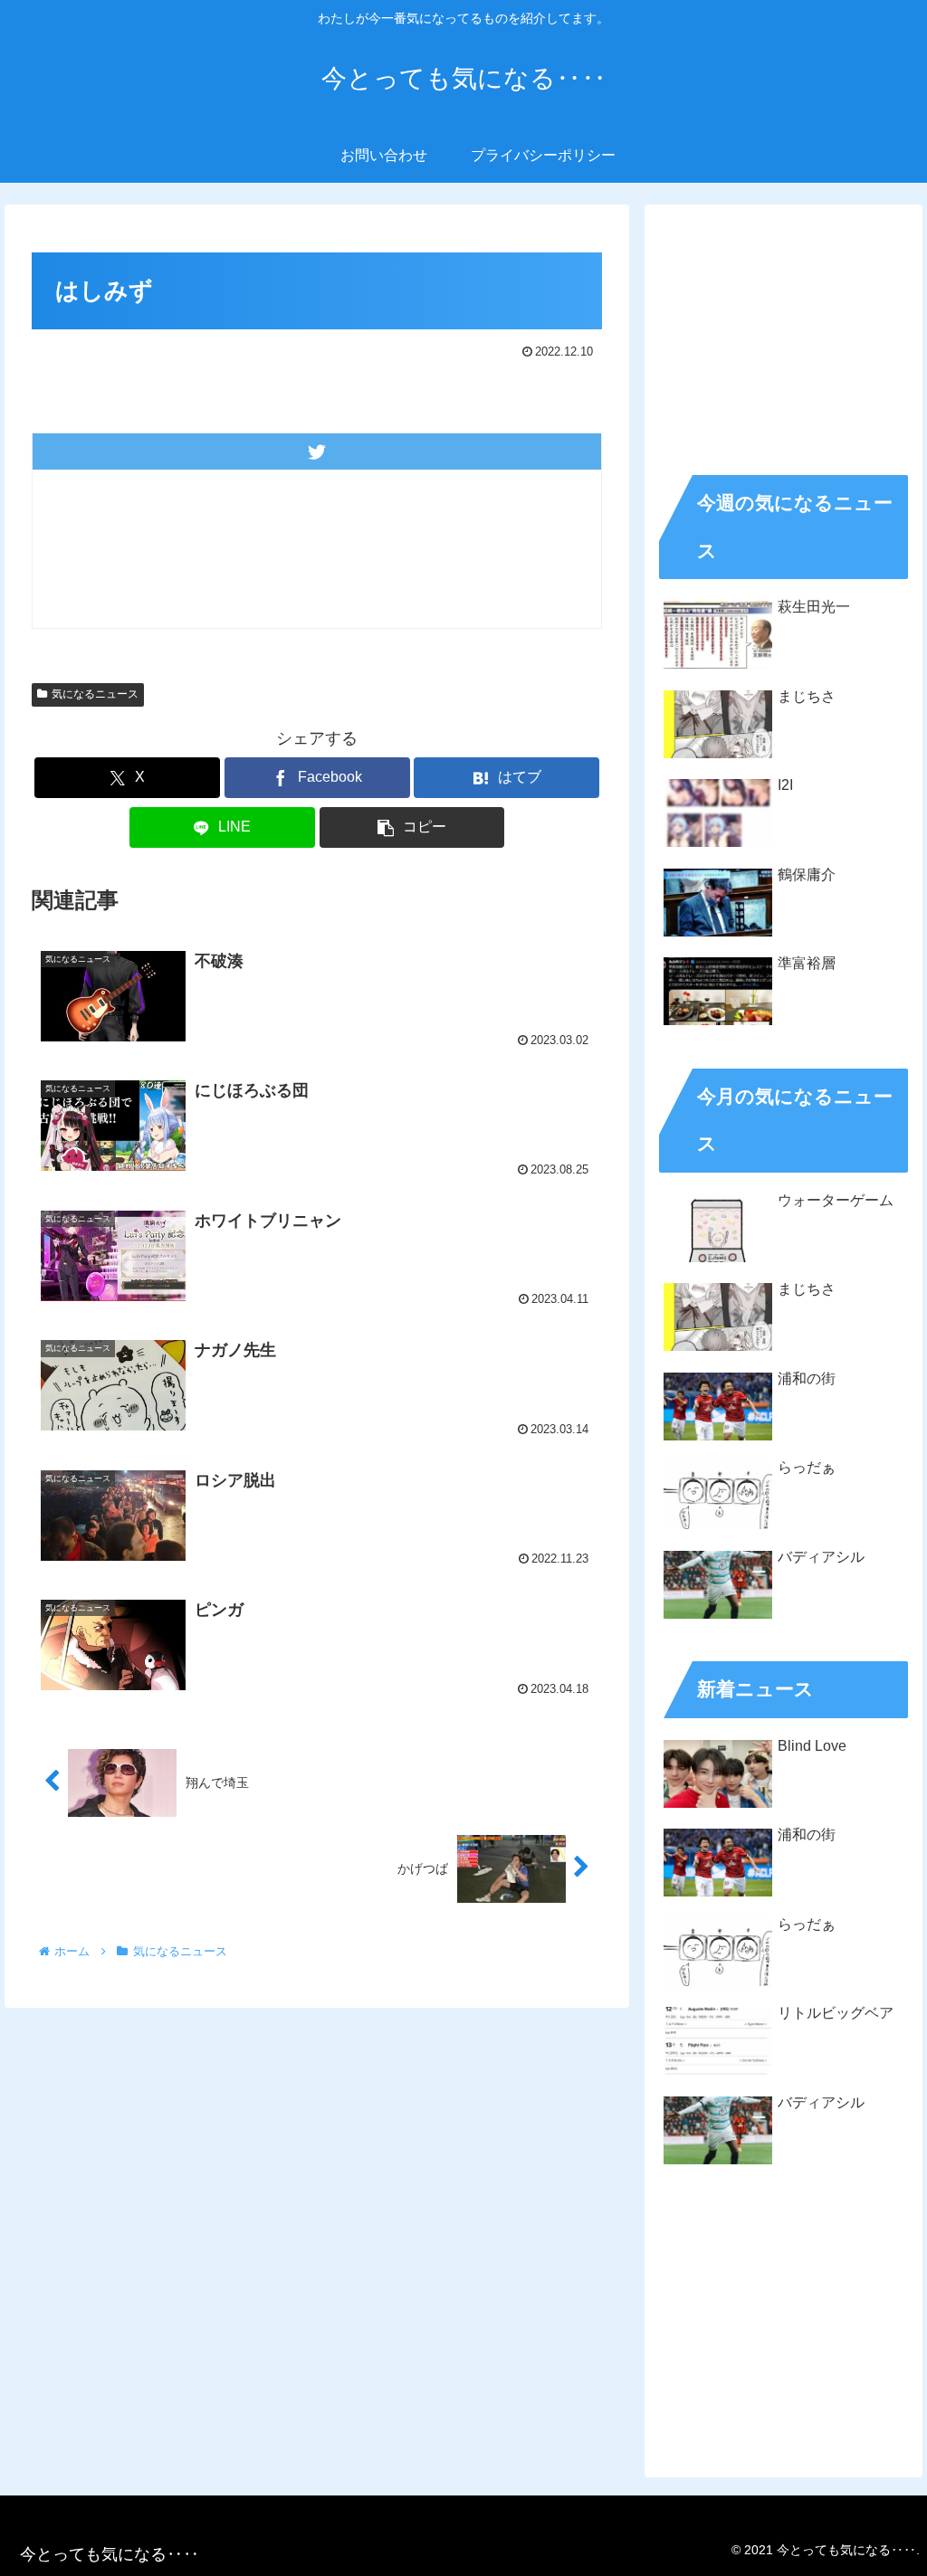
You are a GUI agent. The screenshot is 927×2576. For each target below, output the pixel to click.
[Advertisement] (783, 333)
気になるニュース (95, 694)
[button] (412, 827)
